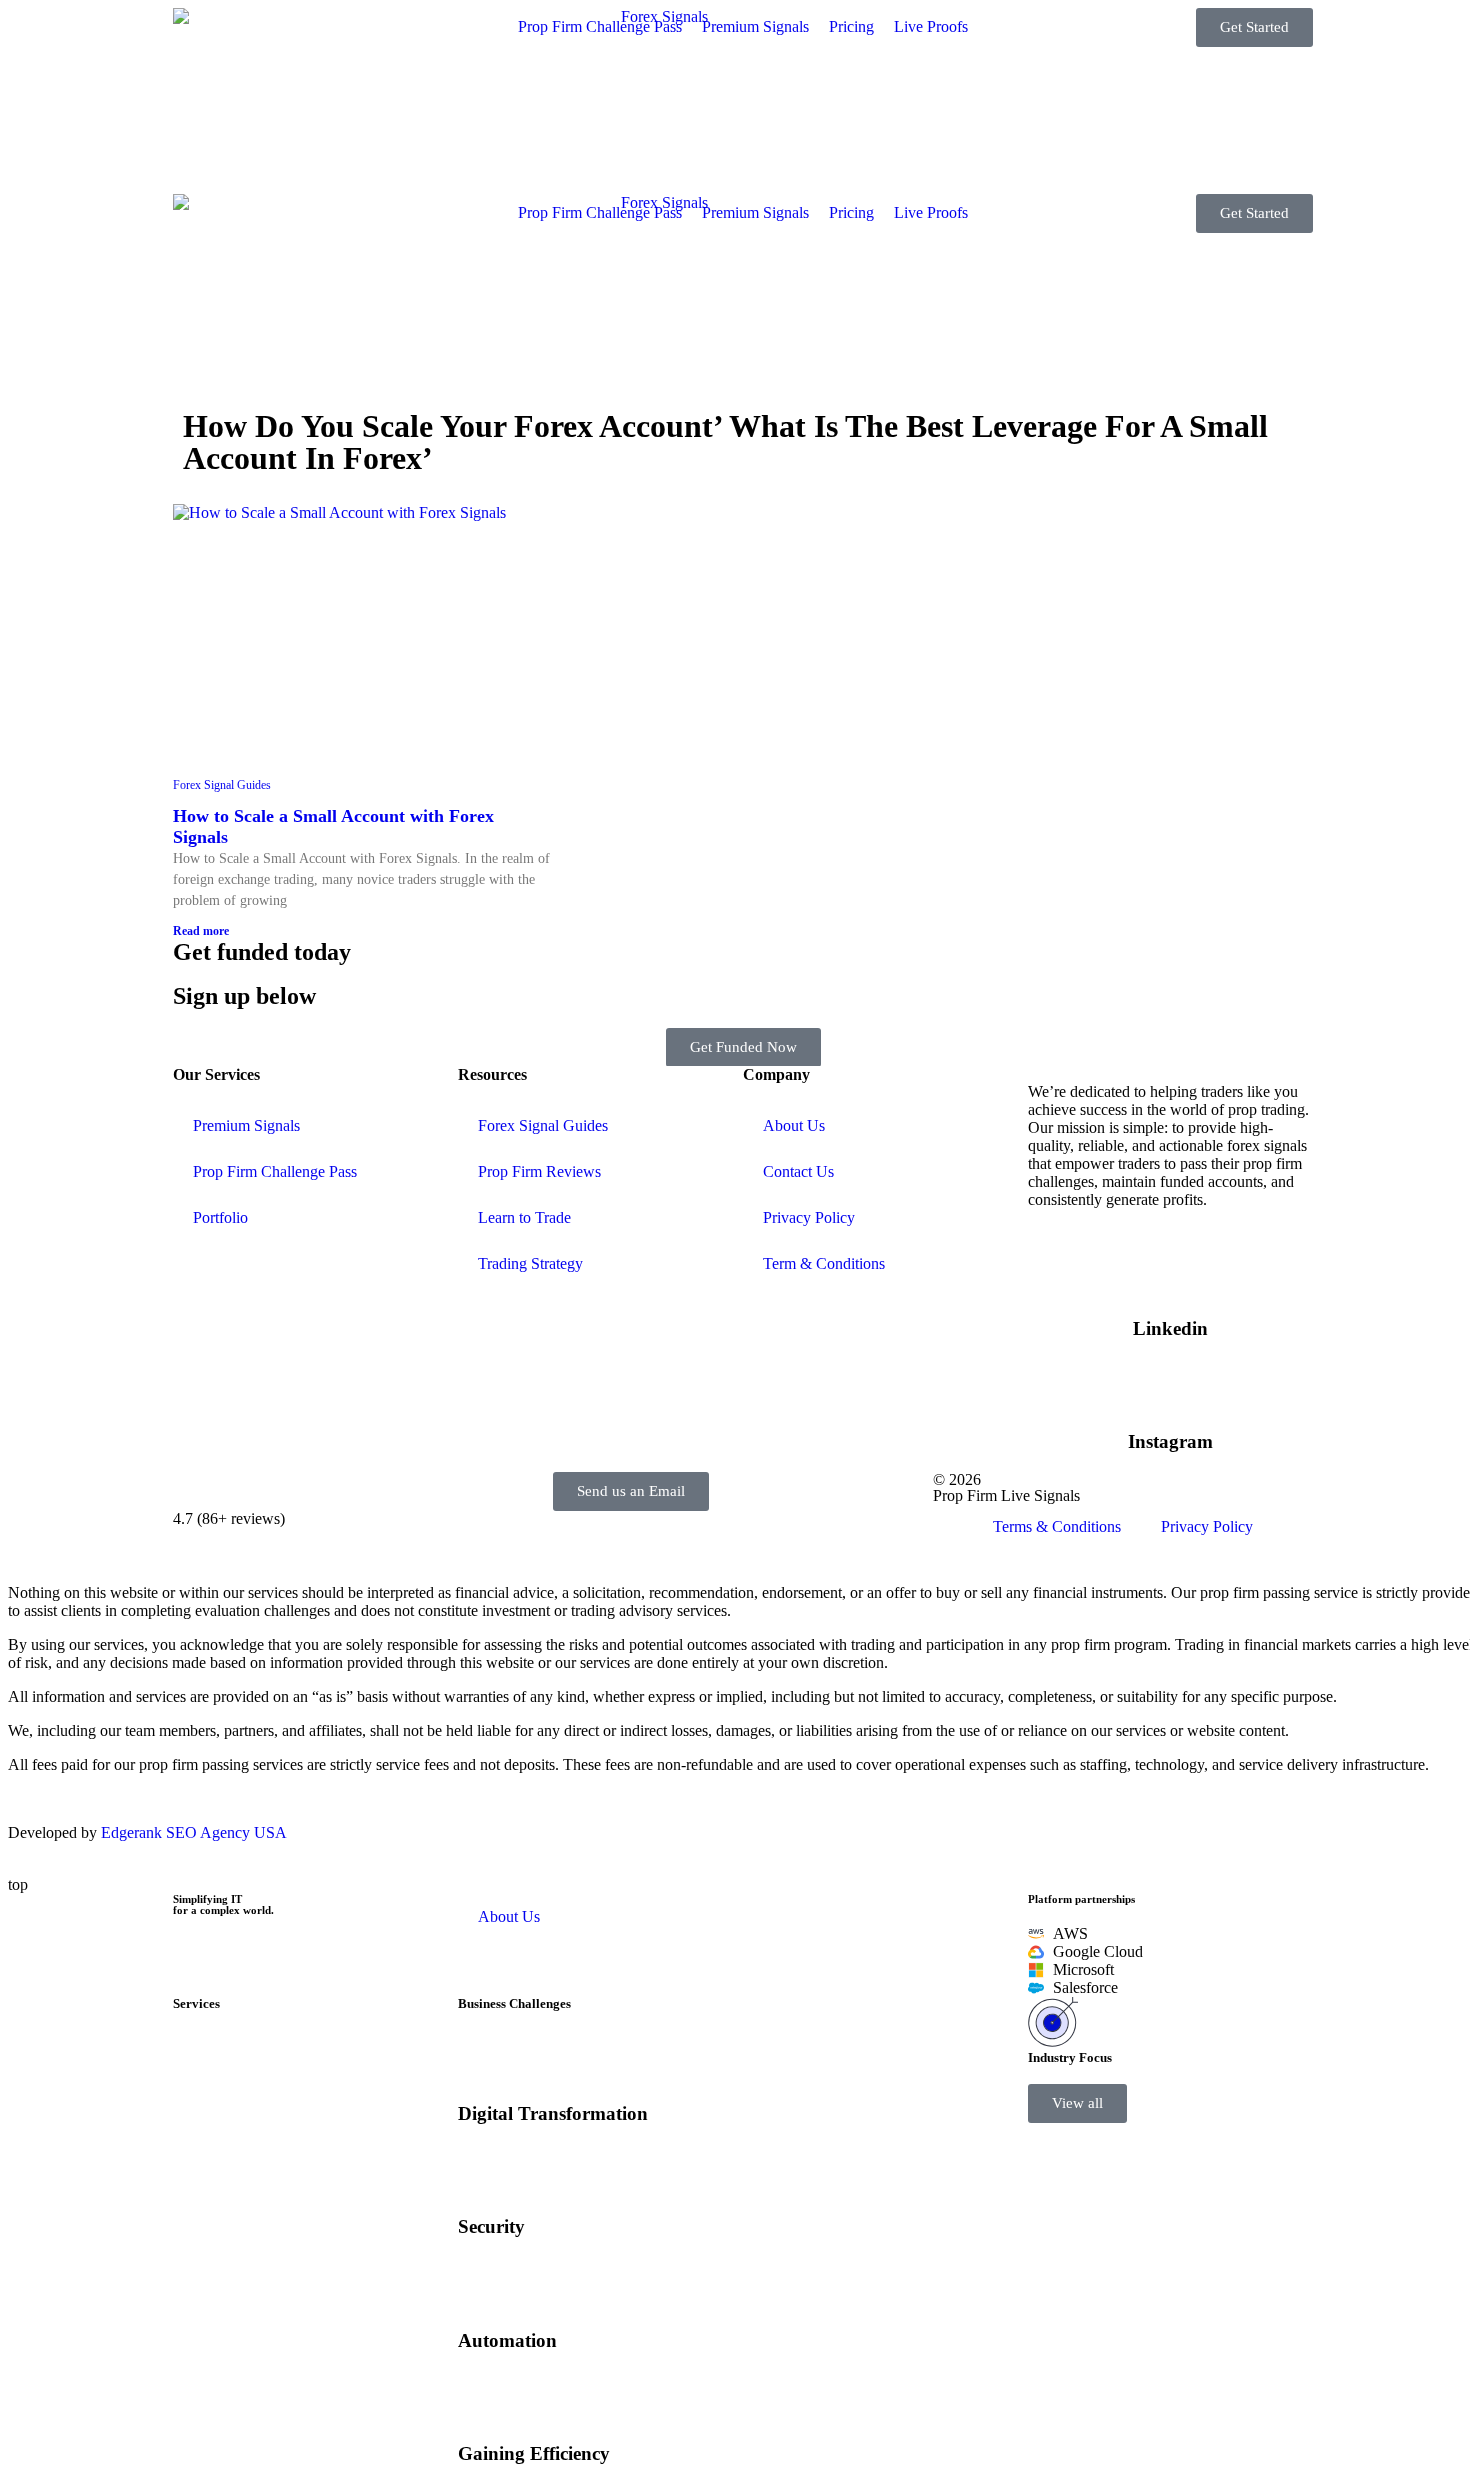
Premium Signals (246, 1125)
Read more (201, 931)
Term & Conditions (824, 1263)
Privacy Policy (809, 1217)
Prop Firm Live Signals (1006, 1495)
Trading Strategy (530, 1263)
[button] (1077, 2103)
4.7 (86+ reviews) (229, 1518)
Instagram (1170, 1441)
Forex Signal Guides (222, 785)
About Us (794, 1125)
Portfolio (220, 1217)
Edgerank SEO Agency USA (194, 1832)
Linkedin (1170, 1328)
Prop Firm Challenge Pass (275, 1171)
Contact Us (798, 1171)
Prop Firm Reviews (539, 1171)
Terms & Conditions (1057, 1526)
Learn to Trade (524, 1217)
